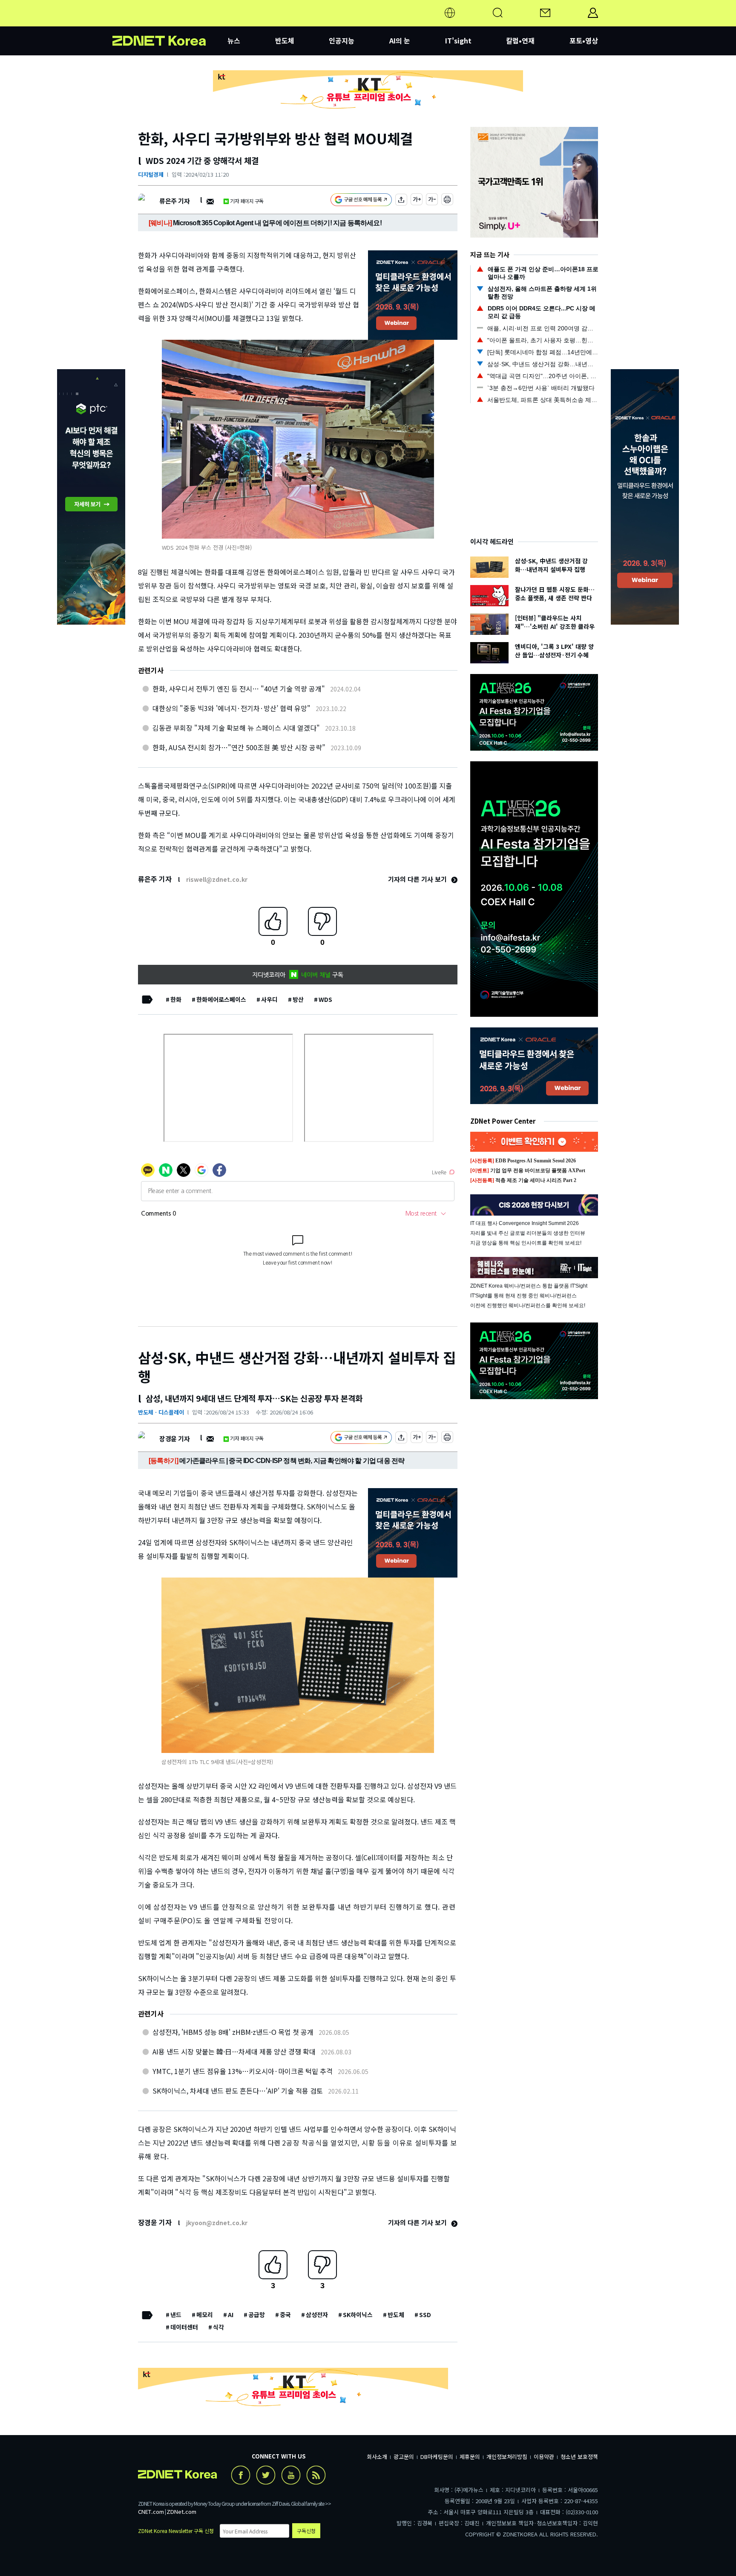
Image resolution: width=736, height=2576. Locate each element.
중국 (285, 2315)
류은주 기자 (174, 201)
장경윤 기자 (174, 1439)
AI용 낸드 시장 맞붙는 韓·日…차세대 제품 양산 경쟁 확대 (234, 2051)
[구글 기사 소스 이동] (361, 201)
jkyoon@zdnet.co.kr (217, 2223)
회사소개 (377, 2457)
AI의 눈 (400, 40)
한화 (176, 999)
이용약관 (544, 2457)
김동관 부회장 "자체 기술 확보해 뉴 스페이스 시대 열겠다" (236, 728)
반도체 (285, 40)
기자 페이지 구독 (247, 201)
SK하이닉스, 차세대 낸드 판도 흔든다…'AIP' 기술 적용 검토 (238, 2091)
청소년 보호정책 (579, 2457)
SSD (425, 2315)
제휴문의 (470, 2457)
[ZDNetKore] (170, 23)
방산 (298, 999)
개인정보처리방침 (507, 2457)
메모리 (205, 2315)
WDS (325, 999)
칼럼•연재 (520, 40)
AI (231, 2315)
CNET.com (151, 2511)
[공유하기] (401, 201)
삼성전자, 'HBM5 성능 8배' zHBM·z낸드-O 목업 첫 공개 (233, 2032)
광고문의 (404, 2457)
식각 (218, 2327)
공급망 (257, 2315)
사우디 (269, 999)
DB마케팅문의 (437, 2457)
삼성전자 (317, 2315)
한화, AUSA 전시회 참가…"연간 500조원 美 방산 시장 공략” (239, 747)
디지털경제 (151, 174)
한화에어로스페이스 (221, 999)
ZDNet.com (181, 2511)
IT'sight (458, 40)
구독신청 (306, 2531)
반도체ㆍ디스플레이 (161, 1412)
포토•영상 (584, 40)
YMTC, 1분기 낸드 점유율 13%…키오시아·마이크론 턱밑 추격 (243, 2071)
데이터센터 (184, 2327)
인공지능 (342, 40)
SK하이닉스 (358, 2315)
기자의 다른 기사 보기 (418, 879)
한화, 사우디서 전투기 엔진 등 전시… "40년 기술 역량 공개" (239, 688)
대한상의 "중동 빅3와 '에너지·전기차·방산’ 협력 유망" (231, 708)
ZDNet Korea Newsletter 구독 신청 (176, 2531)
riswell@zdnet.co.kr (217, 879)
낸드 (176, 2315)
